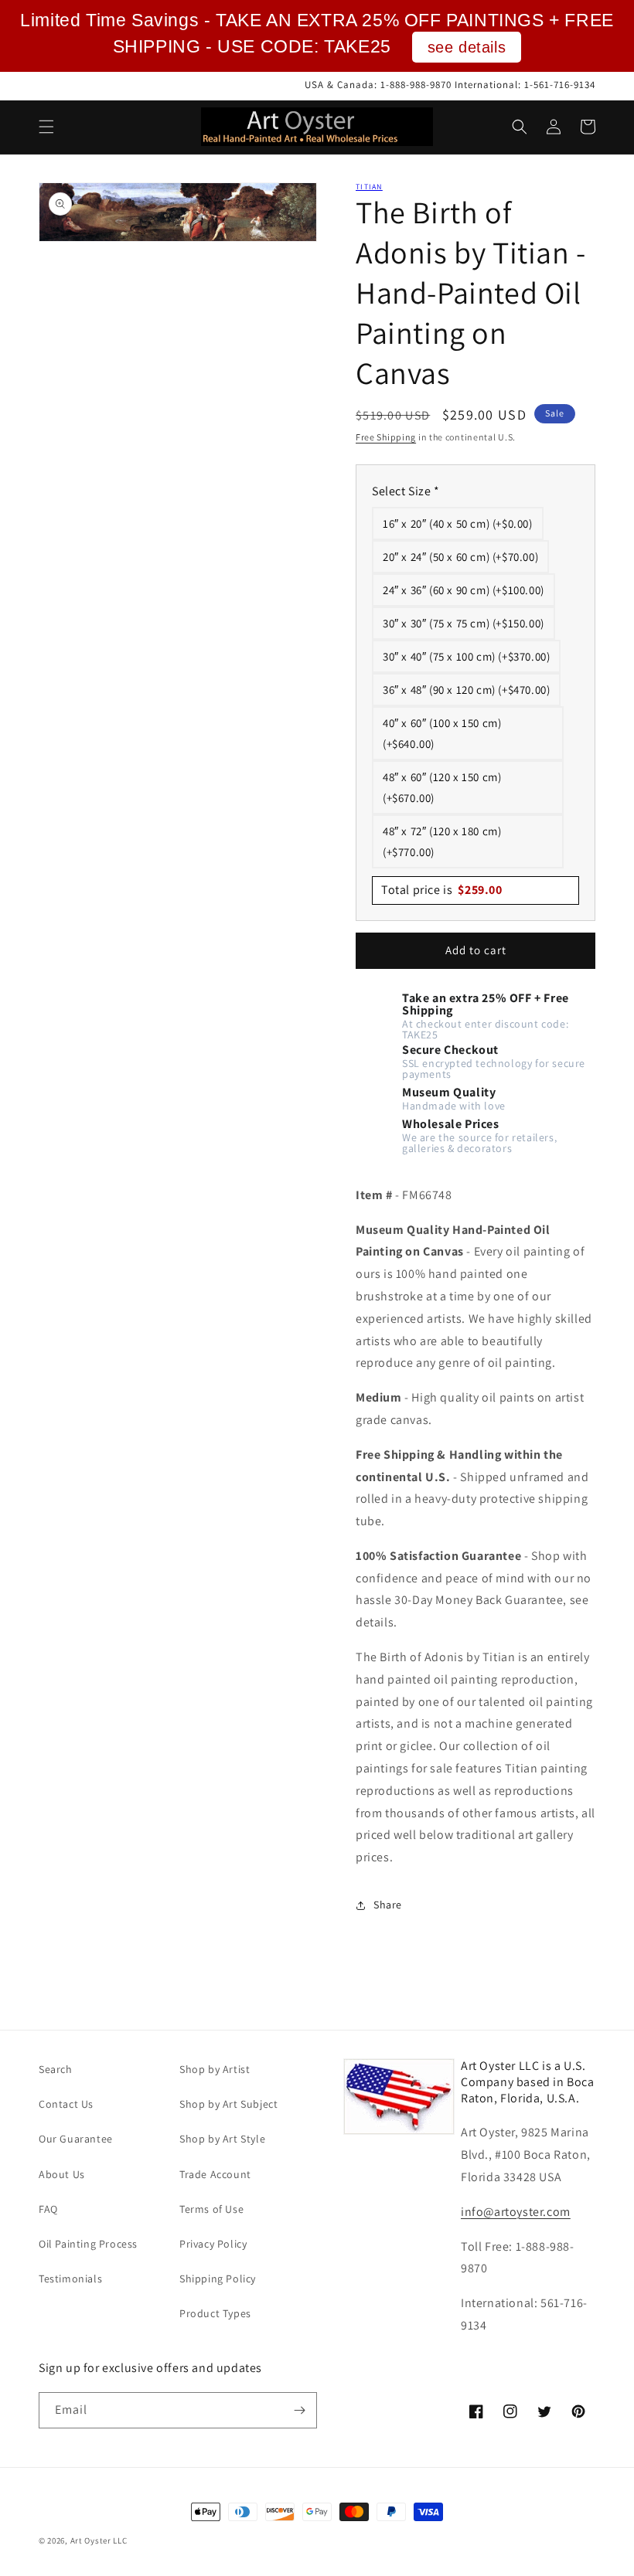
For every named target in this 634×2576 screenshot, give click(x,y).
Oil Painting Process (88, 2244)
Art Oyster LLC (99, 2540)
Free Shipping (386, 437)
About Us (62, 2174)
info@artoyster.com (516, 2212)
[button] (46, 127)
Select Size (406, 491)
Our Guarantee (76, 2139)
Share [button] (388, 1905)
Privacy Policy (213, 2244)
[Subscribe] (299, 2410)
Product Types (215, 2313)
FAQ (48, 2209)
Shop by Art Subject (228, 2104)
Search (56, 2069)
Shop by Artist (215, 2069)
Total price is (442, 890)
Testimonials (70, 2279)
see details (467, 47)
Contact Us (66, 2104)
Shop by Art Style (222, 2139)
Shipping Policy (218, 2279)
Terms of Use (211, 2209)
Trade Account (215, 2174)
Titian (369, 187)
